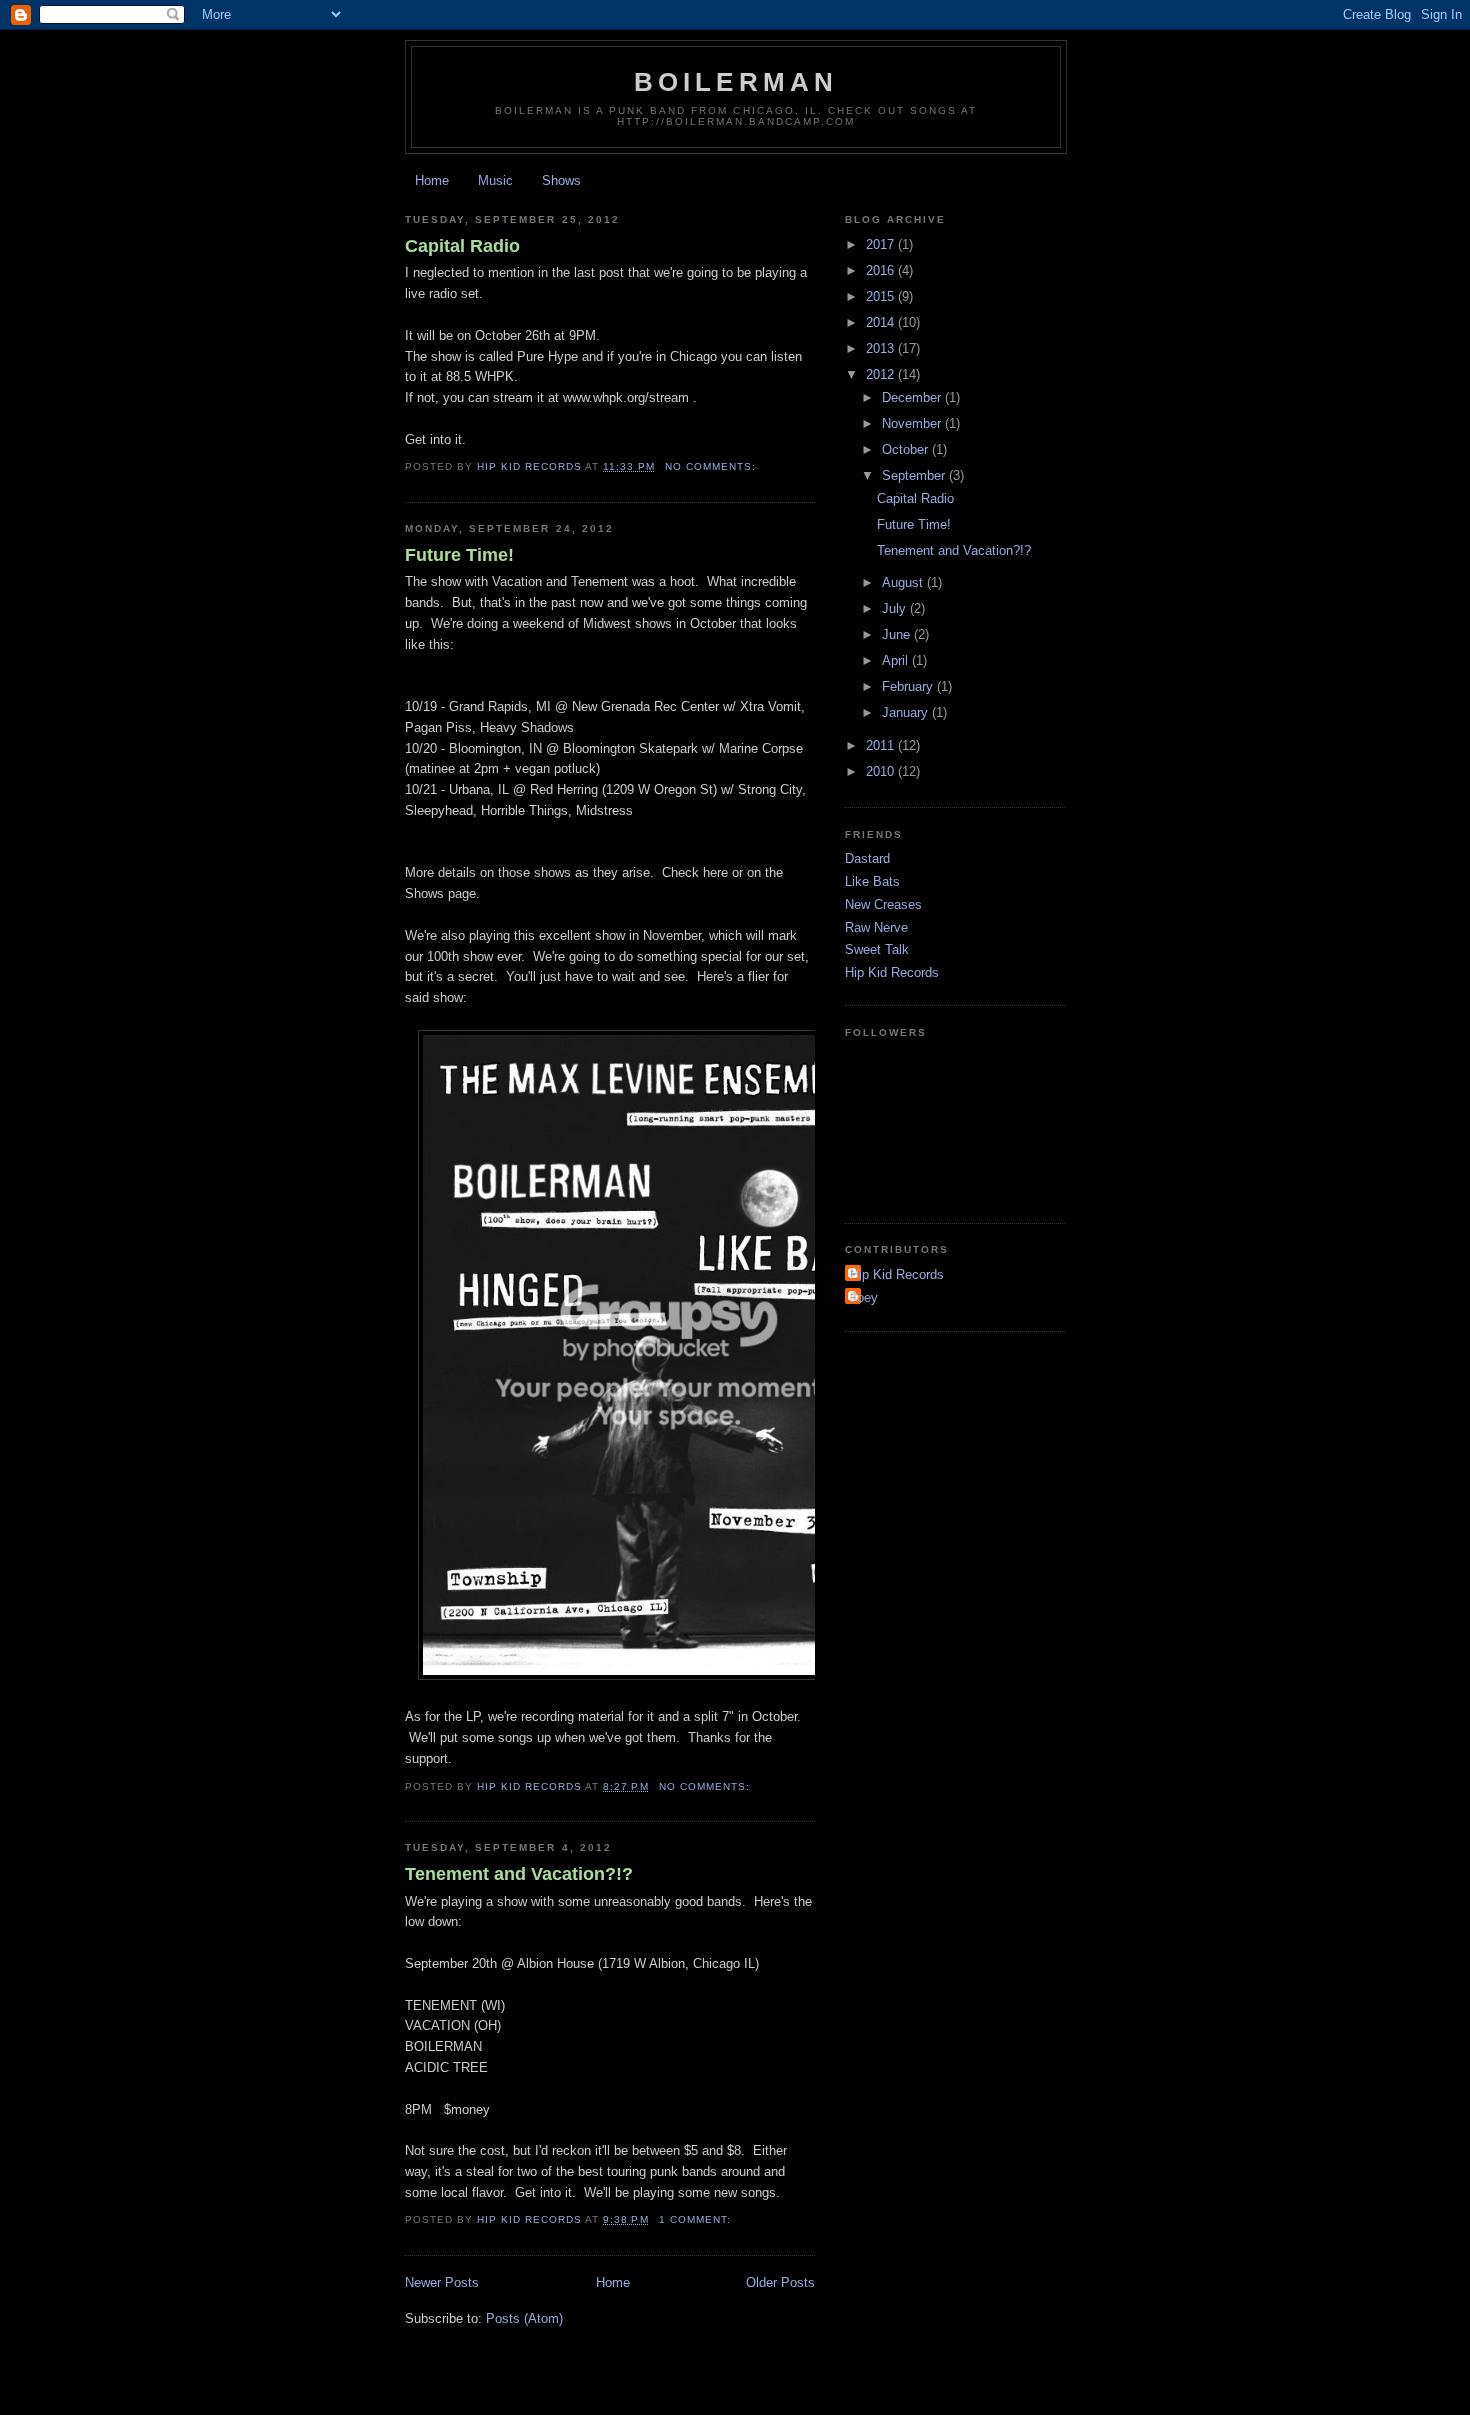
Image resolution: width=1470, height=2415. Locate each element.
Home (432, 180)
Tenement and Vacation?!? (519, 1874)
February (909, 686)
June (898, 634)
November (913, 423)
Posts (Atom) (524, 2318)
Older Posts (780, 2282)
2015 (882, 296)
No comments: (712, 466)
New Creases (883, 904)
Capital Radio (462, 246)
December (913, 397)
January (907, 712)
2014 (882, 322)
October (907, 449)
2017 (882, 244)
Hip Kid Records (892, 972)
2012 (882, 374)
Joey (864, 1297)
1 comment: (697, 2219)
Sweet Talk (877, 949)
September (915, 475)
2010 (882, 771)
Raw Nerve (876, 927)
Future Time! (459, 555)
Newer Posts (442, 2282)
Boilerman (736, 82)
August (904, 582)
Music (495, 180)
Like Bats (872, 881)
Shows (561, 180)
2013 (882, 348)
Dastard (867, 858)
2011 (882, 745)
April (897, 660)
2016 (882, 270)
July (896, 608)
